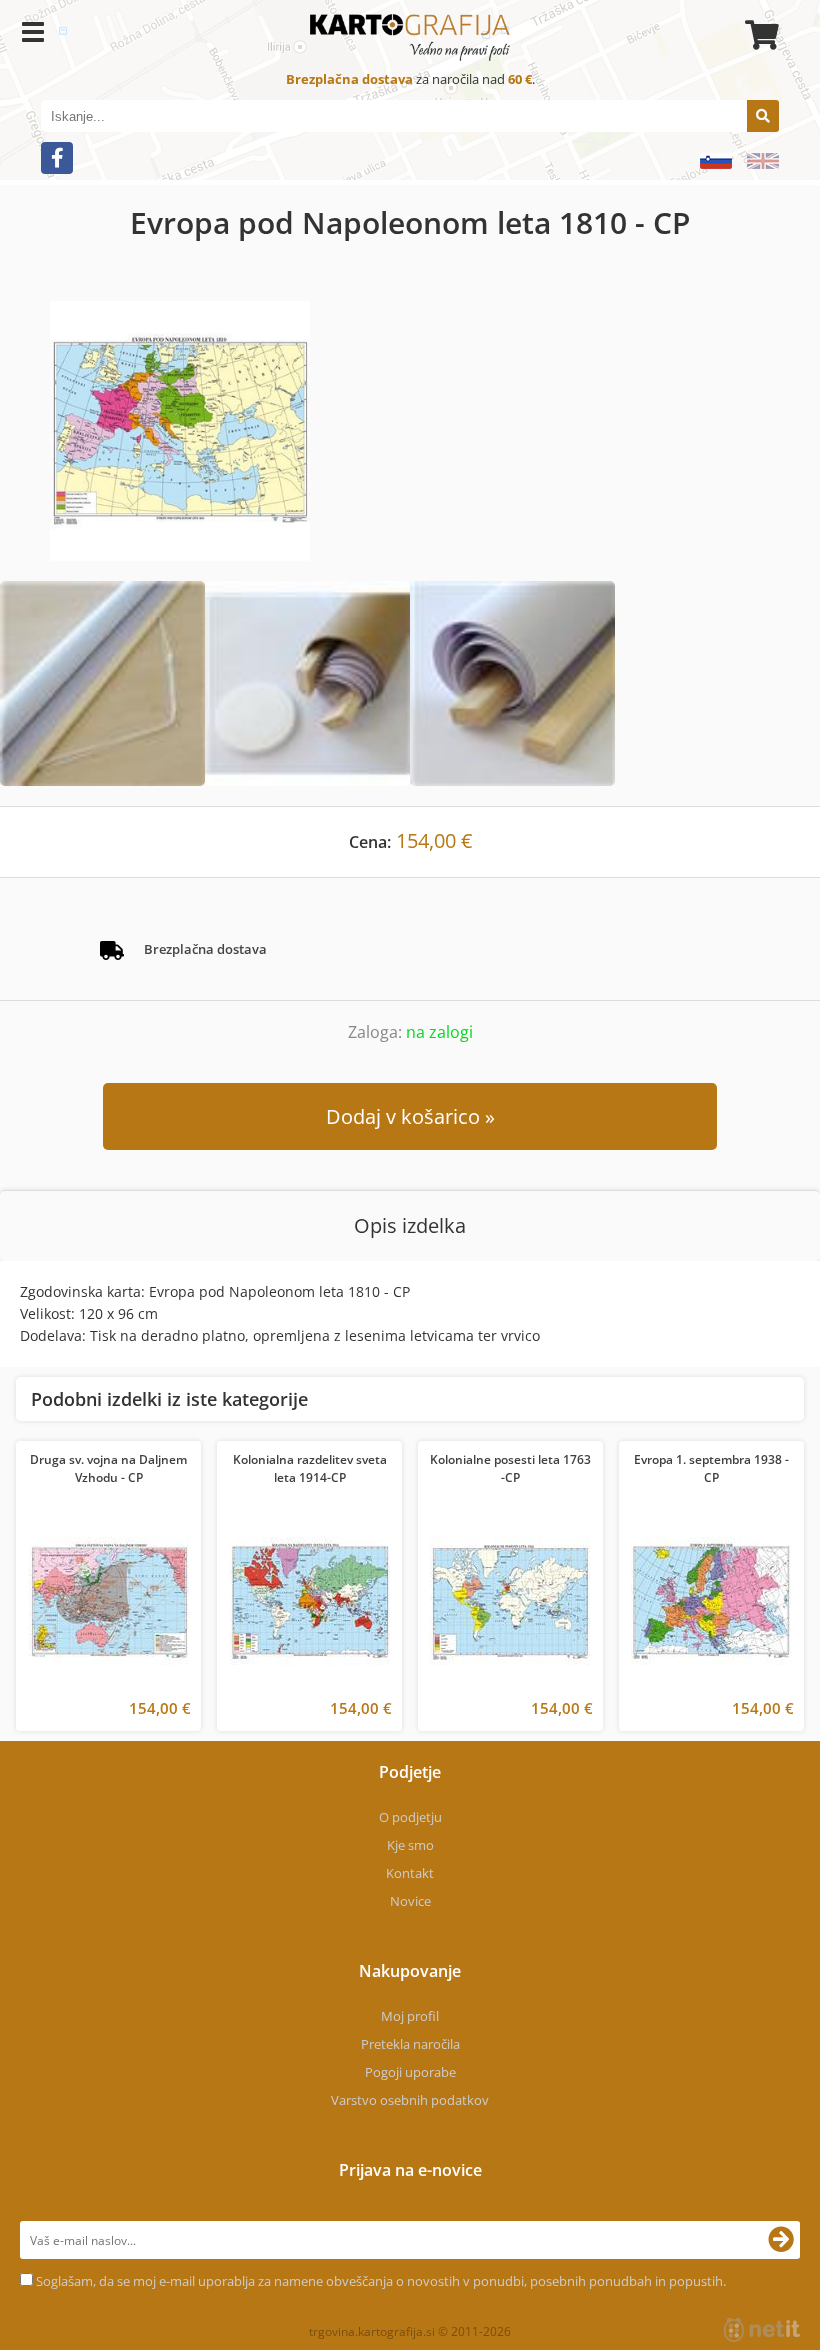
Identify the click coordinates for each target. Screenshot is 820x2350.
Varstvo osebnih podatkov (410, 2100)
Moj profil (410, 2016)
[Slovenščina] (708, 161)
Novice (410, 1901)
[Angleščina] (755, 161)
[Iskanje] (763, 116)
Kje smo (410, 1845)
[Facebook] (57, 158)
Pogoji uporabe (410, 2072)
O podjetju (410, 1817)
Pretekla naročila (410, 2044)
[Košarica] (759, 35)
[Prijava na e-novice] (781, 2240)
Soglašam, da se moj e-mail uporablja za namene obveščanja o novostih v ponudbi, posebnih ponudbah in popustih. (381, 2281)
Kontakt (410, 1873)
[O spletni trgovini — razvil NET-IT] (762, 2330)
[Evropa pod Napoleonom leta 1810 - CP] (410, 431)
